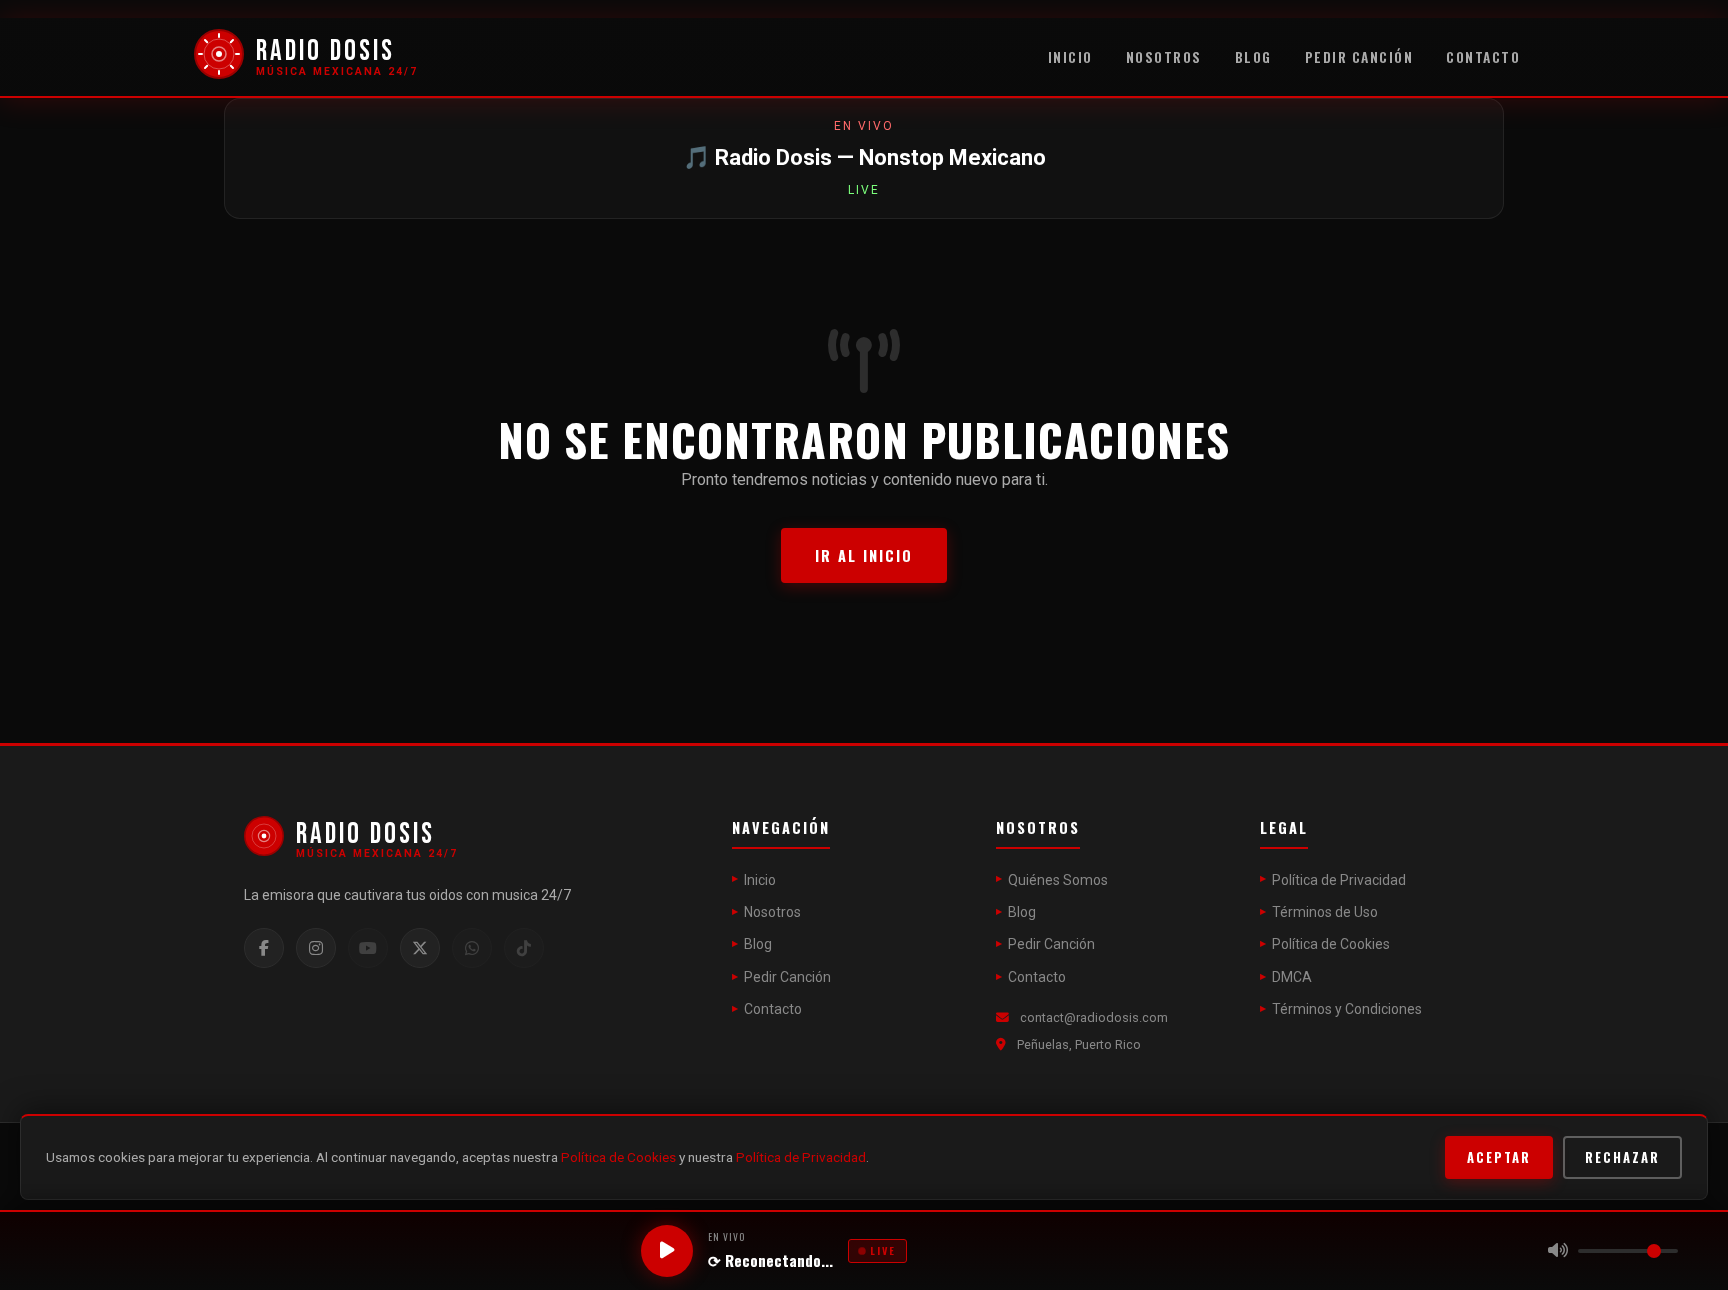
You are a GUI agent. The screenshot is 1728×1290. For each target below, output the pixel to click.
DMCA (1292, 977)
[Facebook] (264, 948)
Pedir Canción (1359, 57)
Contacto (1483, 57)
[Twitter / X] (420, 948)
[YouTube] (368, 948)
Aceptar (1499, 1157)
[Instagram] (316, 948)
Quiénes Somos (1058, 880)
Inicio (1070, 57)
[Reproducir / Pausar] (667, 1251)
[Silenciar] (1558, 1251)
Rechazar (1622, 1157)
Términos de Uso (1325, 912)
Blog (1253, 57)
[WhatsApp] (472, 948)
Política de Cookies (1331, 944)
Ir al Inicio (864, 555)
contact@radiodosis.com (1094, 1017)
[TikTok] (524, 948)
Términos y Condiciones (1347, 1009)
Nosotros (1164, 57)
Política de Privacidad (1339, 880)
